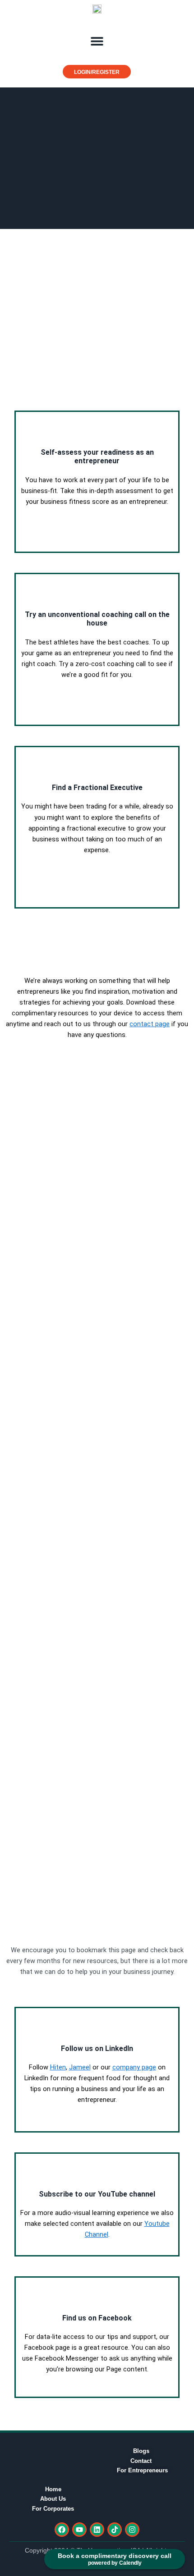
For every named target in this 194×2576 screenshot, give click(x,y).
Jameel (80, 2067)
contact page (150, 1024)
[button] (97, 41)
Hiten (58, 2067)
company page (134, 2067)
